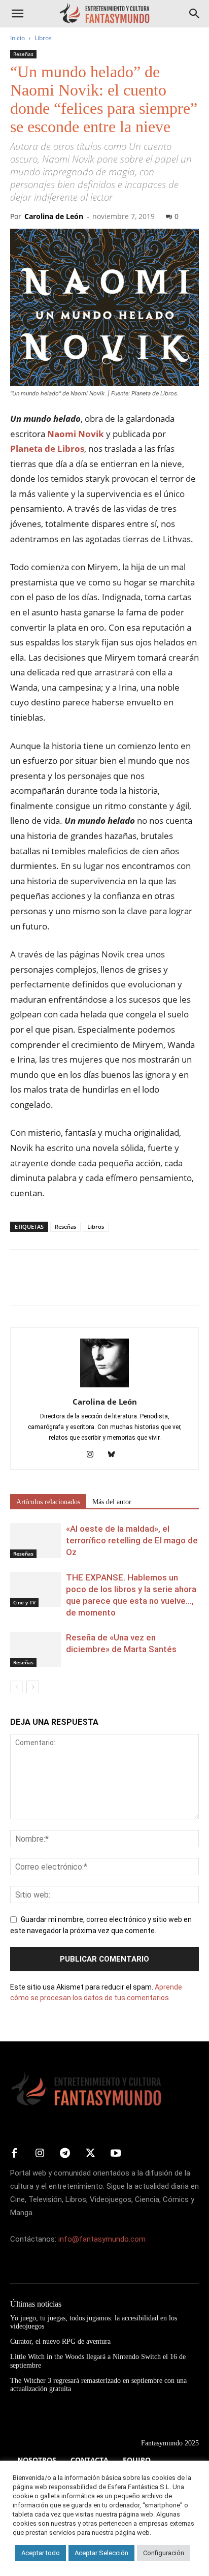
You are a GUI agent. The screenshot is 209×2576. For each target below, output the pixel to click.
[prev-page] (16, 1687)
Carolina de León (54, 216)
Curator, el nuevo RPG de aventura (60, 2341)
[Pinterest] (67, 1285)
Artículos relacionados (48, 1502)
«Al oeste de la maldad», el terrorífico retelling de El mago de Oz (132, 1540)
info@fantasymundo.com (102, 2239)
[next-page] (33, 1687)
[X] (44, 1285)
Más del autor (112, 1502)
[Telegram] (114, 1285)
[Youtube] (116, 2154)
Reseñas (23, 54)
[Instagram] (94, 1455)
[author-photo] (104, 1387)
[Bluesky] (115, 1455)
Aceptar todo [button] (41, 2553)
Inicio (18, 38)
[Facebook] (20, 1285)
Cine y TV (24, 1602)
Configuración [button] (164, 2553)
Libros (43, 38)
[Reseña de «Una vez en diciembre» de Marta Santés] (36, 1649)
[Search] (195, 14)
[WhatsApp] (90, 1285)
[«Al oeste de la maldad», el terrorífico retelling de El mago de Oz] (36, 1541)
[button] (17, 14)
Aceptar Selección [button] (101, 2553)
